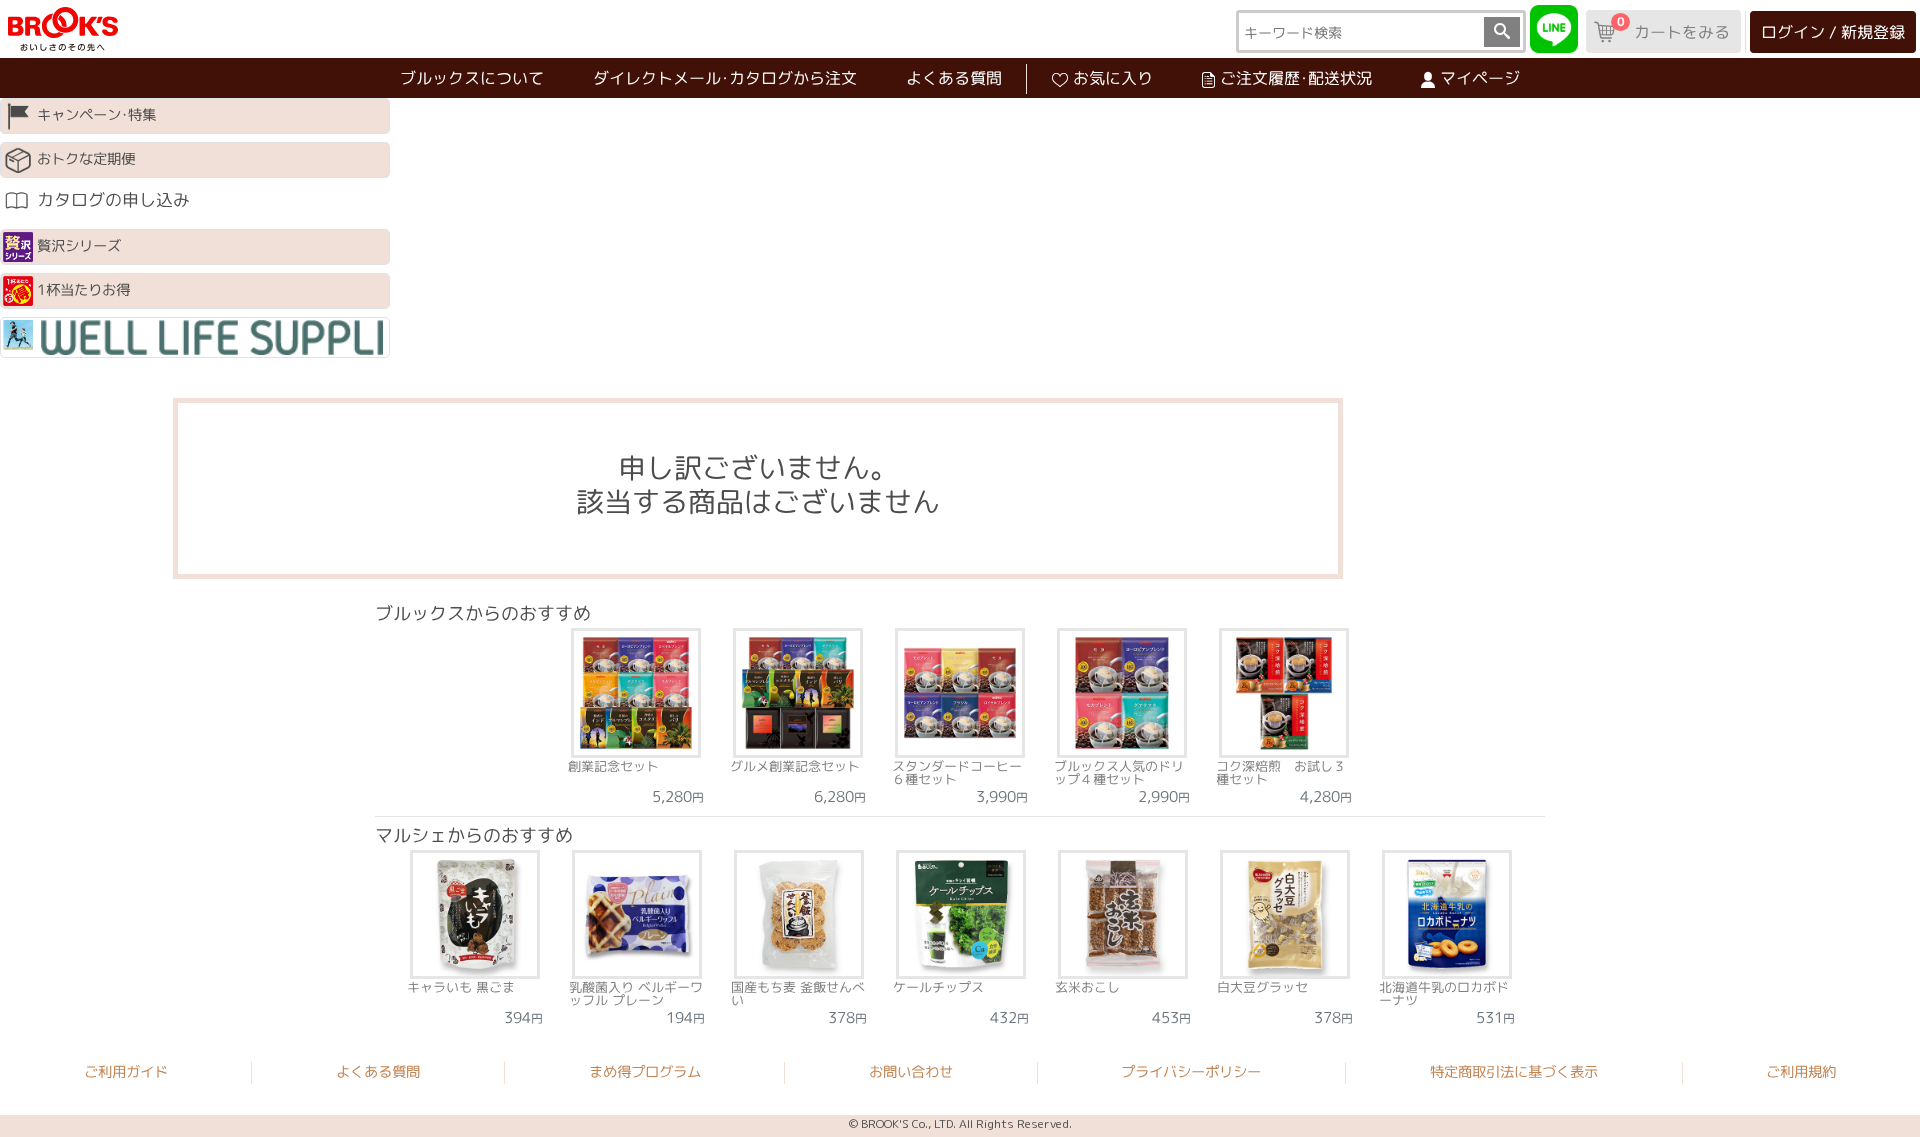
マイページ (1480, 78)
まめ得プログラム (645, 1072)
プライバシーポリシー (1191, 1072)
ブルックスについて (472, 78)
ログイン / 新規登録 (1833, 32)
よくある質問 (954, 78)
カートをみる (1673, 28)
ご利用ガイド (126, 1071)
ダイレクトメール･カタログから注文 (725, 78)
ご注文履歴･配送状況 (1296, 78)
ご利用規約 (1801, 1072)
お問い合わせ (911, 1072)
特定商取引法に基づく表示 (1514, 1072)
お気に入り (1113, 78)
